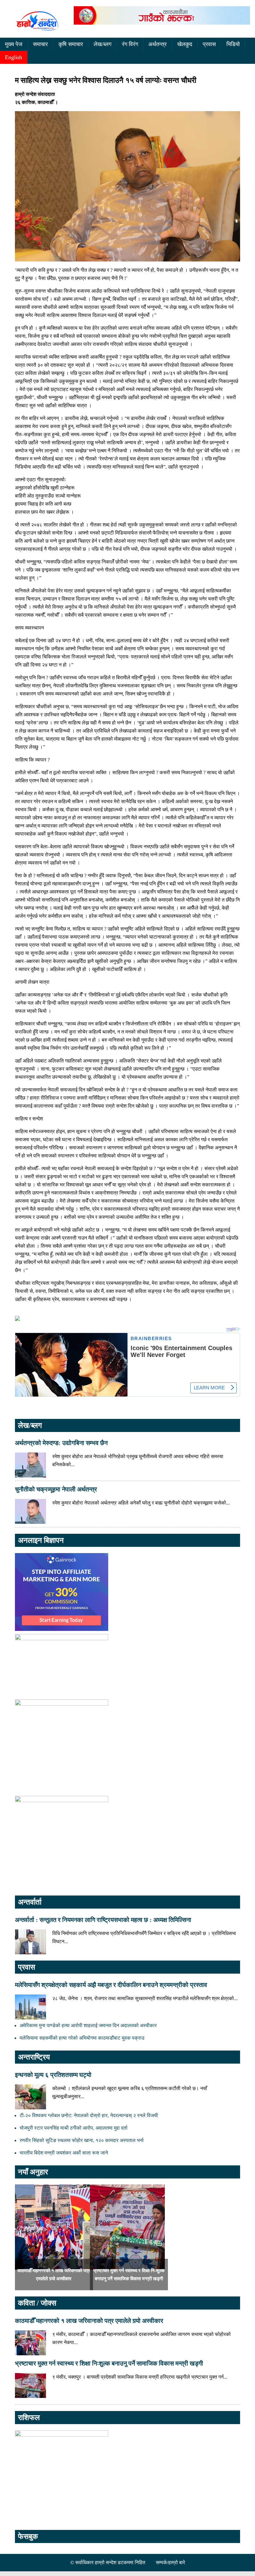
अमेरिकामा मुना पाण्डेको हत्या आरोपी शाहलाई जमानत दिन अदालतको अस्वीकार (88, 2025)
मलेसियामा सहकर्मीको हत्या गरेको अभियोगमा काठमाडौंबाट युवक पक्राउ (82, 2038)
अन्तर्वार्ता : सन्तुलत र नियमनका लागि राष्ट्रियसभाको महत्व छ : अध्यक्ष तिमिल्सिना (103, 1920)
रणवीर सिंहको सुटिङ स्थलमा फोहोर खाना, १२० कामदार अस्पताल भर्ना (82, 2140)
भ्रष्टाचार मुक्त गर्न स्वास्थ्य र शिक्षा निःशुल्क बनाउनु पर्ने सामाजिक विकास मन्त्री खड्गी (109, 2363)
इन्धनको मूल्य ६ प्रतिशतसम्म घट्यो (53, 2075)
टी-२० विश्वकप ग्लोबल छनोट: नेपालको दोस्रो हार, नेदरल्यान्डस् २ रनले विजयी (89, 2115)
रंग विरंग (130, 44)
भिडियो (233, 44)
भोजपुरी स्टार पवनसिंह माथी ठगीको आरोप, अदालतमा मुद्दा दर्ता (74, 2128)
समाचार (40, 44)
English (14, 57)
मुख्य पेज (14, 44)
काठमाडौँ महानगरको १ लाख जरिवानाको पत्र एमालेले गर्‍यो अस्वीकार (89, 2321)
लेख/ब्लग (102, 44)
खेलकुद (185, 44)
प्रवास (209, 44)
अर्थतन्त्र (158, 44)
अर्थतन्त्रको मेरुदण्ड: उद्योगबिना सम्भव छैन (61, 1443)
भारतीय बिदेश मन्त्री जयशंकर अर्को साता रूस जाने (64, 2153)
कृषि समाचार (71, 44)
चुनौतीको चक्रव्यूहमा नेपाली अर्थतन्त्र (56, 1489)
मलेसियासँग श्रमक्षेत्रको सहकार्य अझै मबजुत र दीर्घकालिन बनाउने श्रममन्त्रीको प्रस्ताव (111, 1985)
